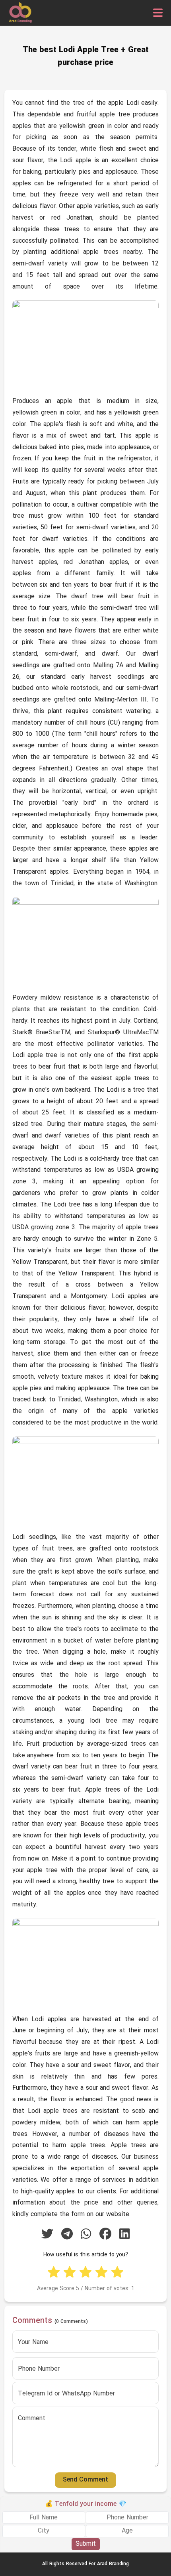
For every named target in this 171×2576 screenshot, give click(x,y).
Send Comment (85, 2480)
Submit (86, 2544)
